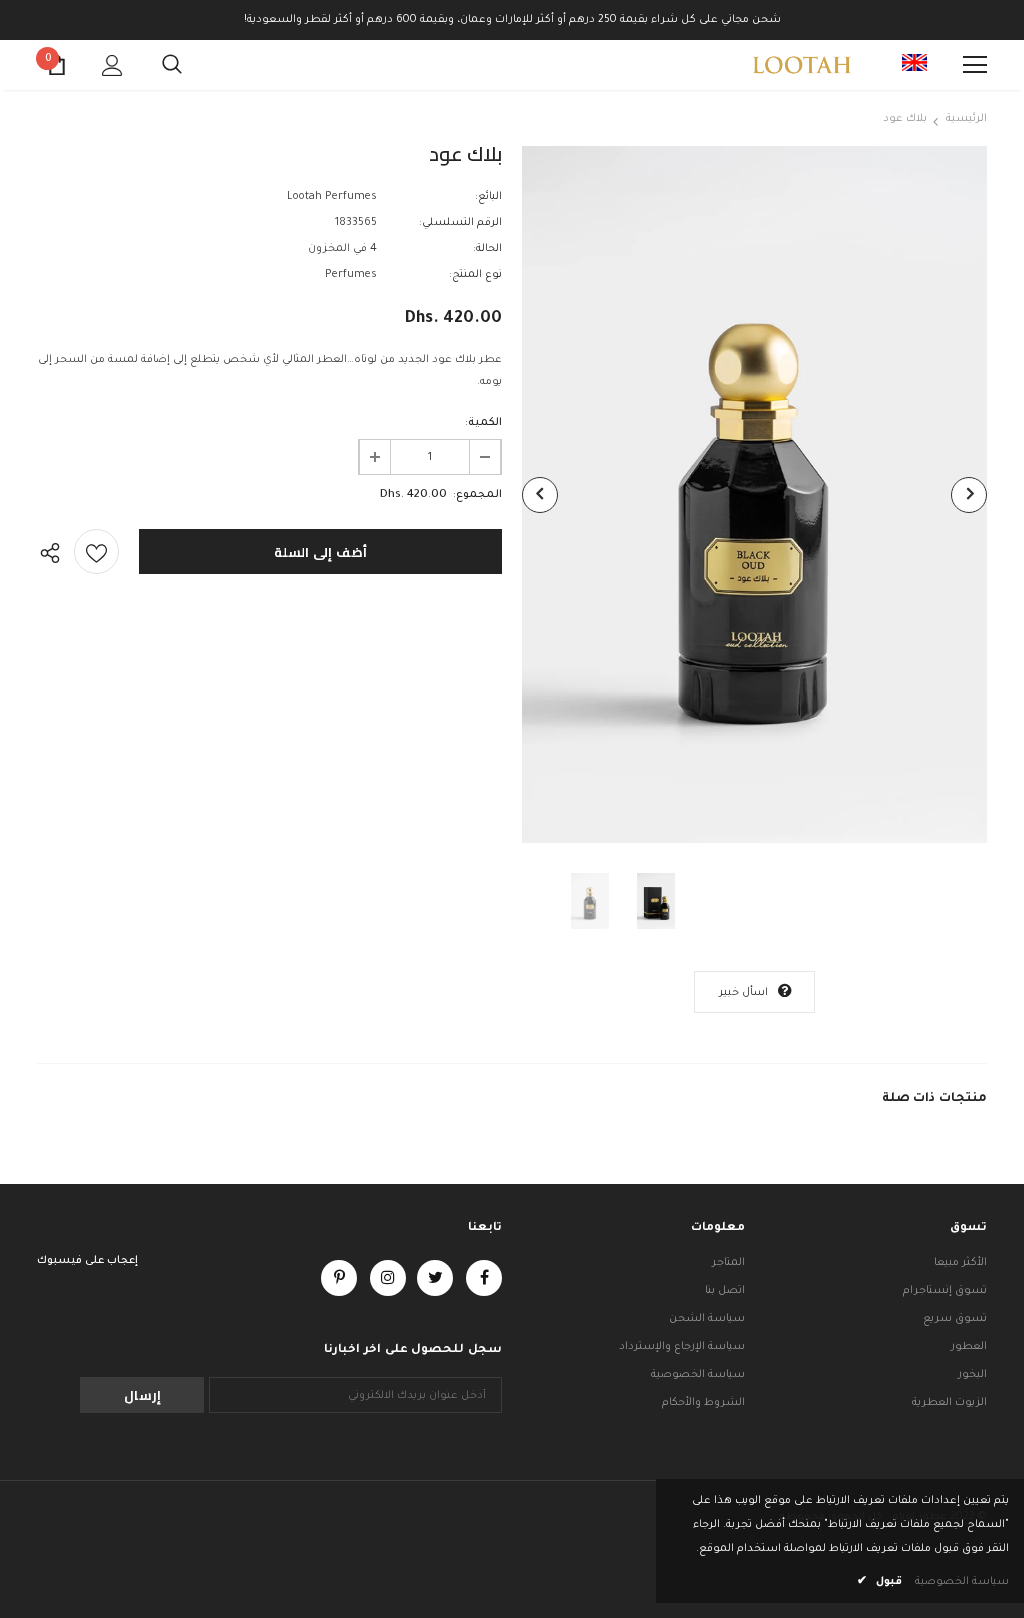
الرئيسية (966, 119)
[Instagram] (388, 1278)
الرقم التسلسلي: (460, 223)
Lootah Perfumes (332, 197)
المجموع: (477, 495)
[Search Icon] (172, 65)
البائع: (488, 197)
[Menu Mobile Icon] (975, 65)
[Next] (969, 495)
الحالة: (487, 249)
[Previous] (540, 495)
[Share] (55, 552)
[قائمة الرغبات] (96, 551)
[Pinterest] (339, 1278)
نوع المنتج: (475, 275)
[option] (754, 494)
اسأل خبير (743, 993)
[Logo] (802, 64)
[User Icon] (112, 65)
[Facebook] (484, 1278)
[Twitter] (435, 1278)
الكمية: (483, 423)
